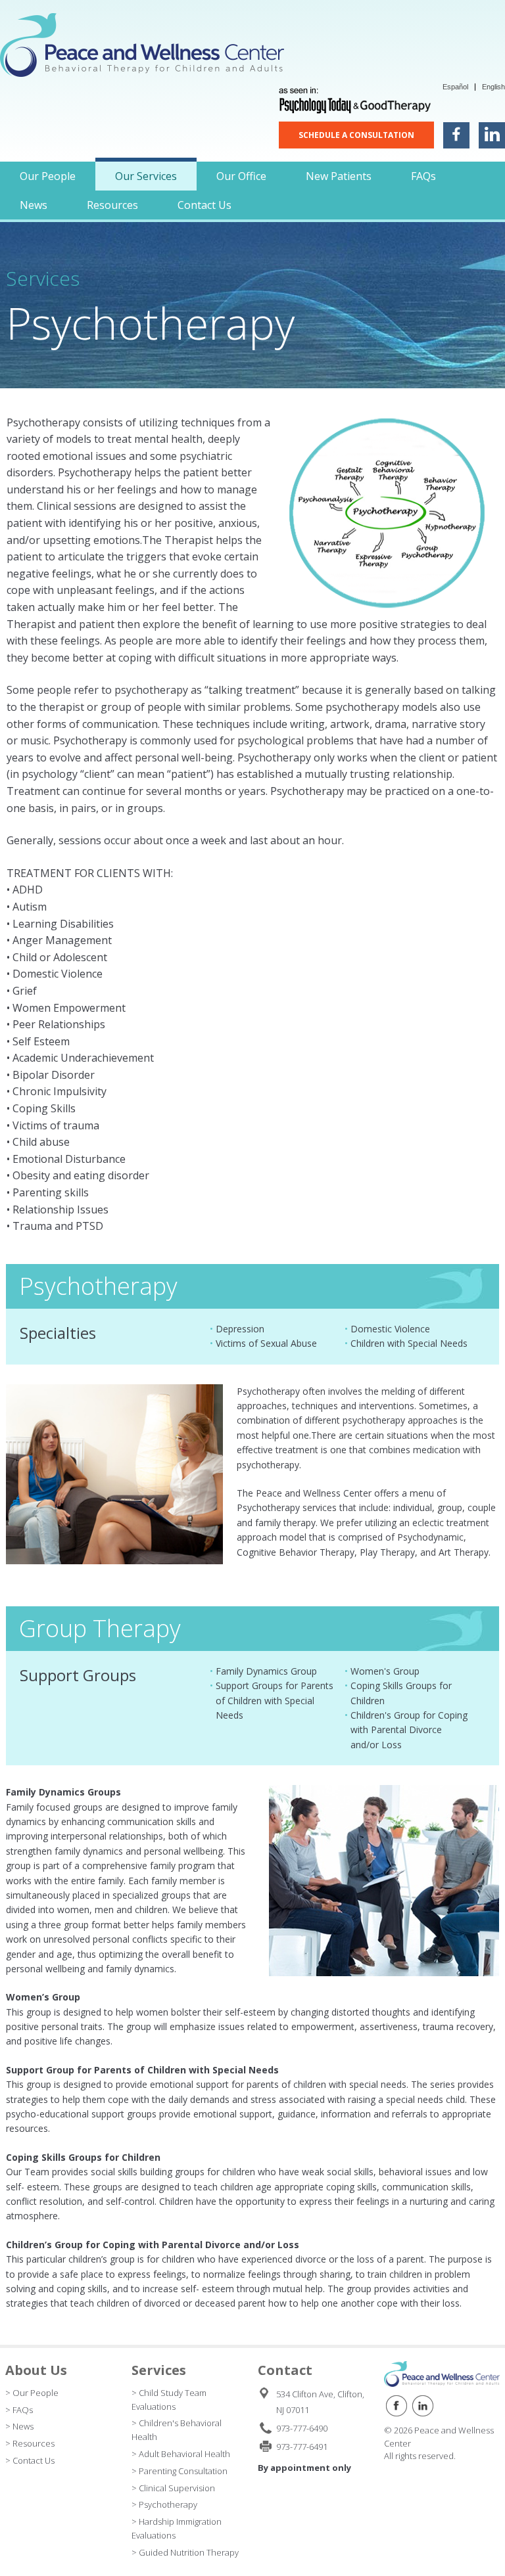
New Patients (339, 176)
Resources (112, 205)
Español (455, 87)
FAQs (423, 176)
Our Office (241, 176)
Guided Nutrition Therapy (189, 2552)
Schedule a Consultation (356, 135)
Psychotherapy (168, 2504)
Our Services (146, 176)
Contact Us (204, 205)
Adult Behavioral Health (184, 2454)
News (34, 205)
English (493, 87)
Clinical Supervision (177, 2488)
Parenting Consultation (183, 2471)
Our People (48, 176)
